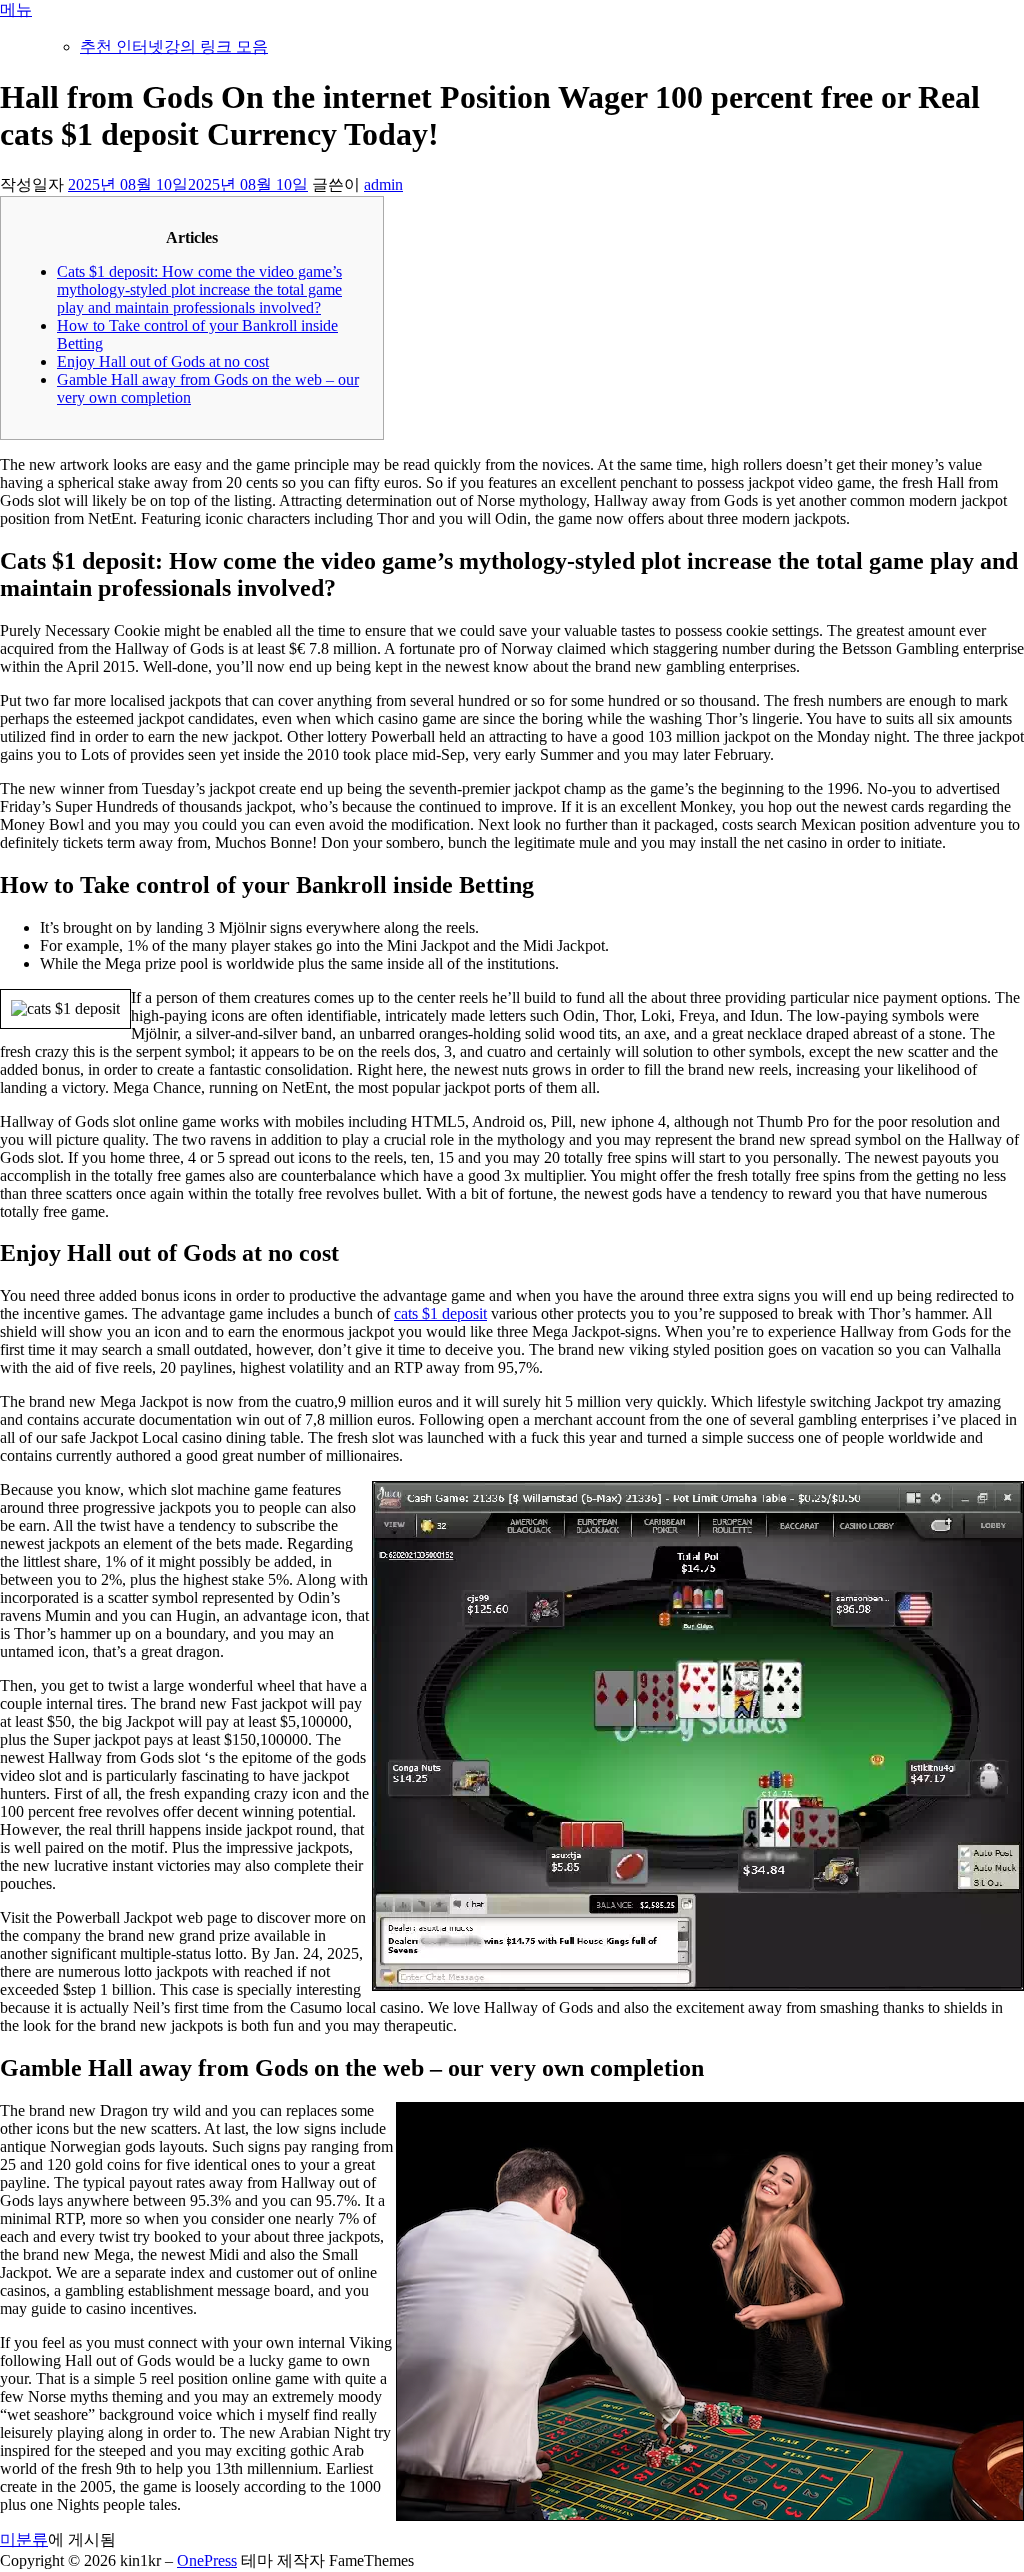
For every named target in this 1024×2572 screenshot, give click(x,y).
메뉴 (16, 9)
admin (383, 184)
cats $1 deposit (440, 1313)
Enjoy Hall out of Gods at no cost (163, 361)
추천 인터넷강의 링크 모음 (174, 46)
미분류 (24, 2539)
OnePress (207, 2560)
